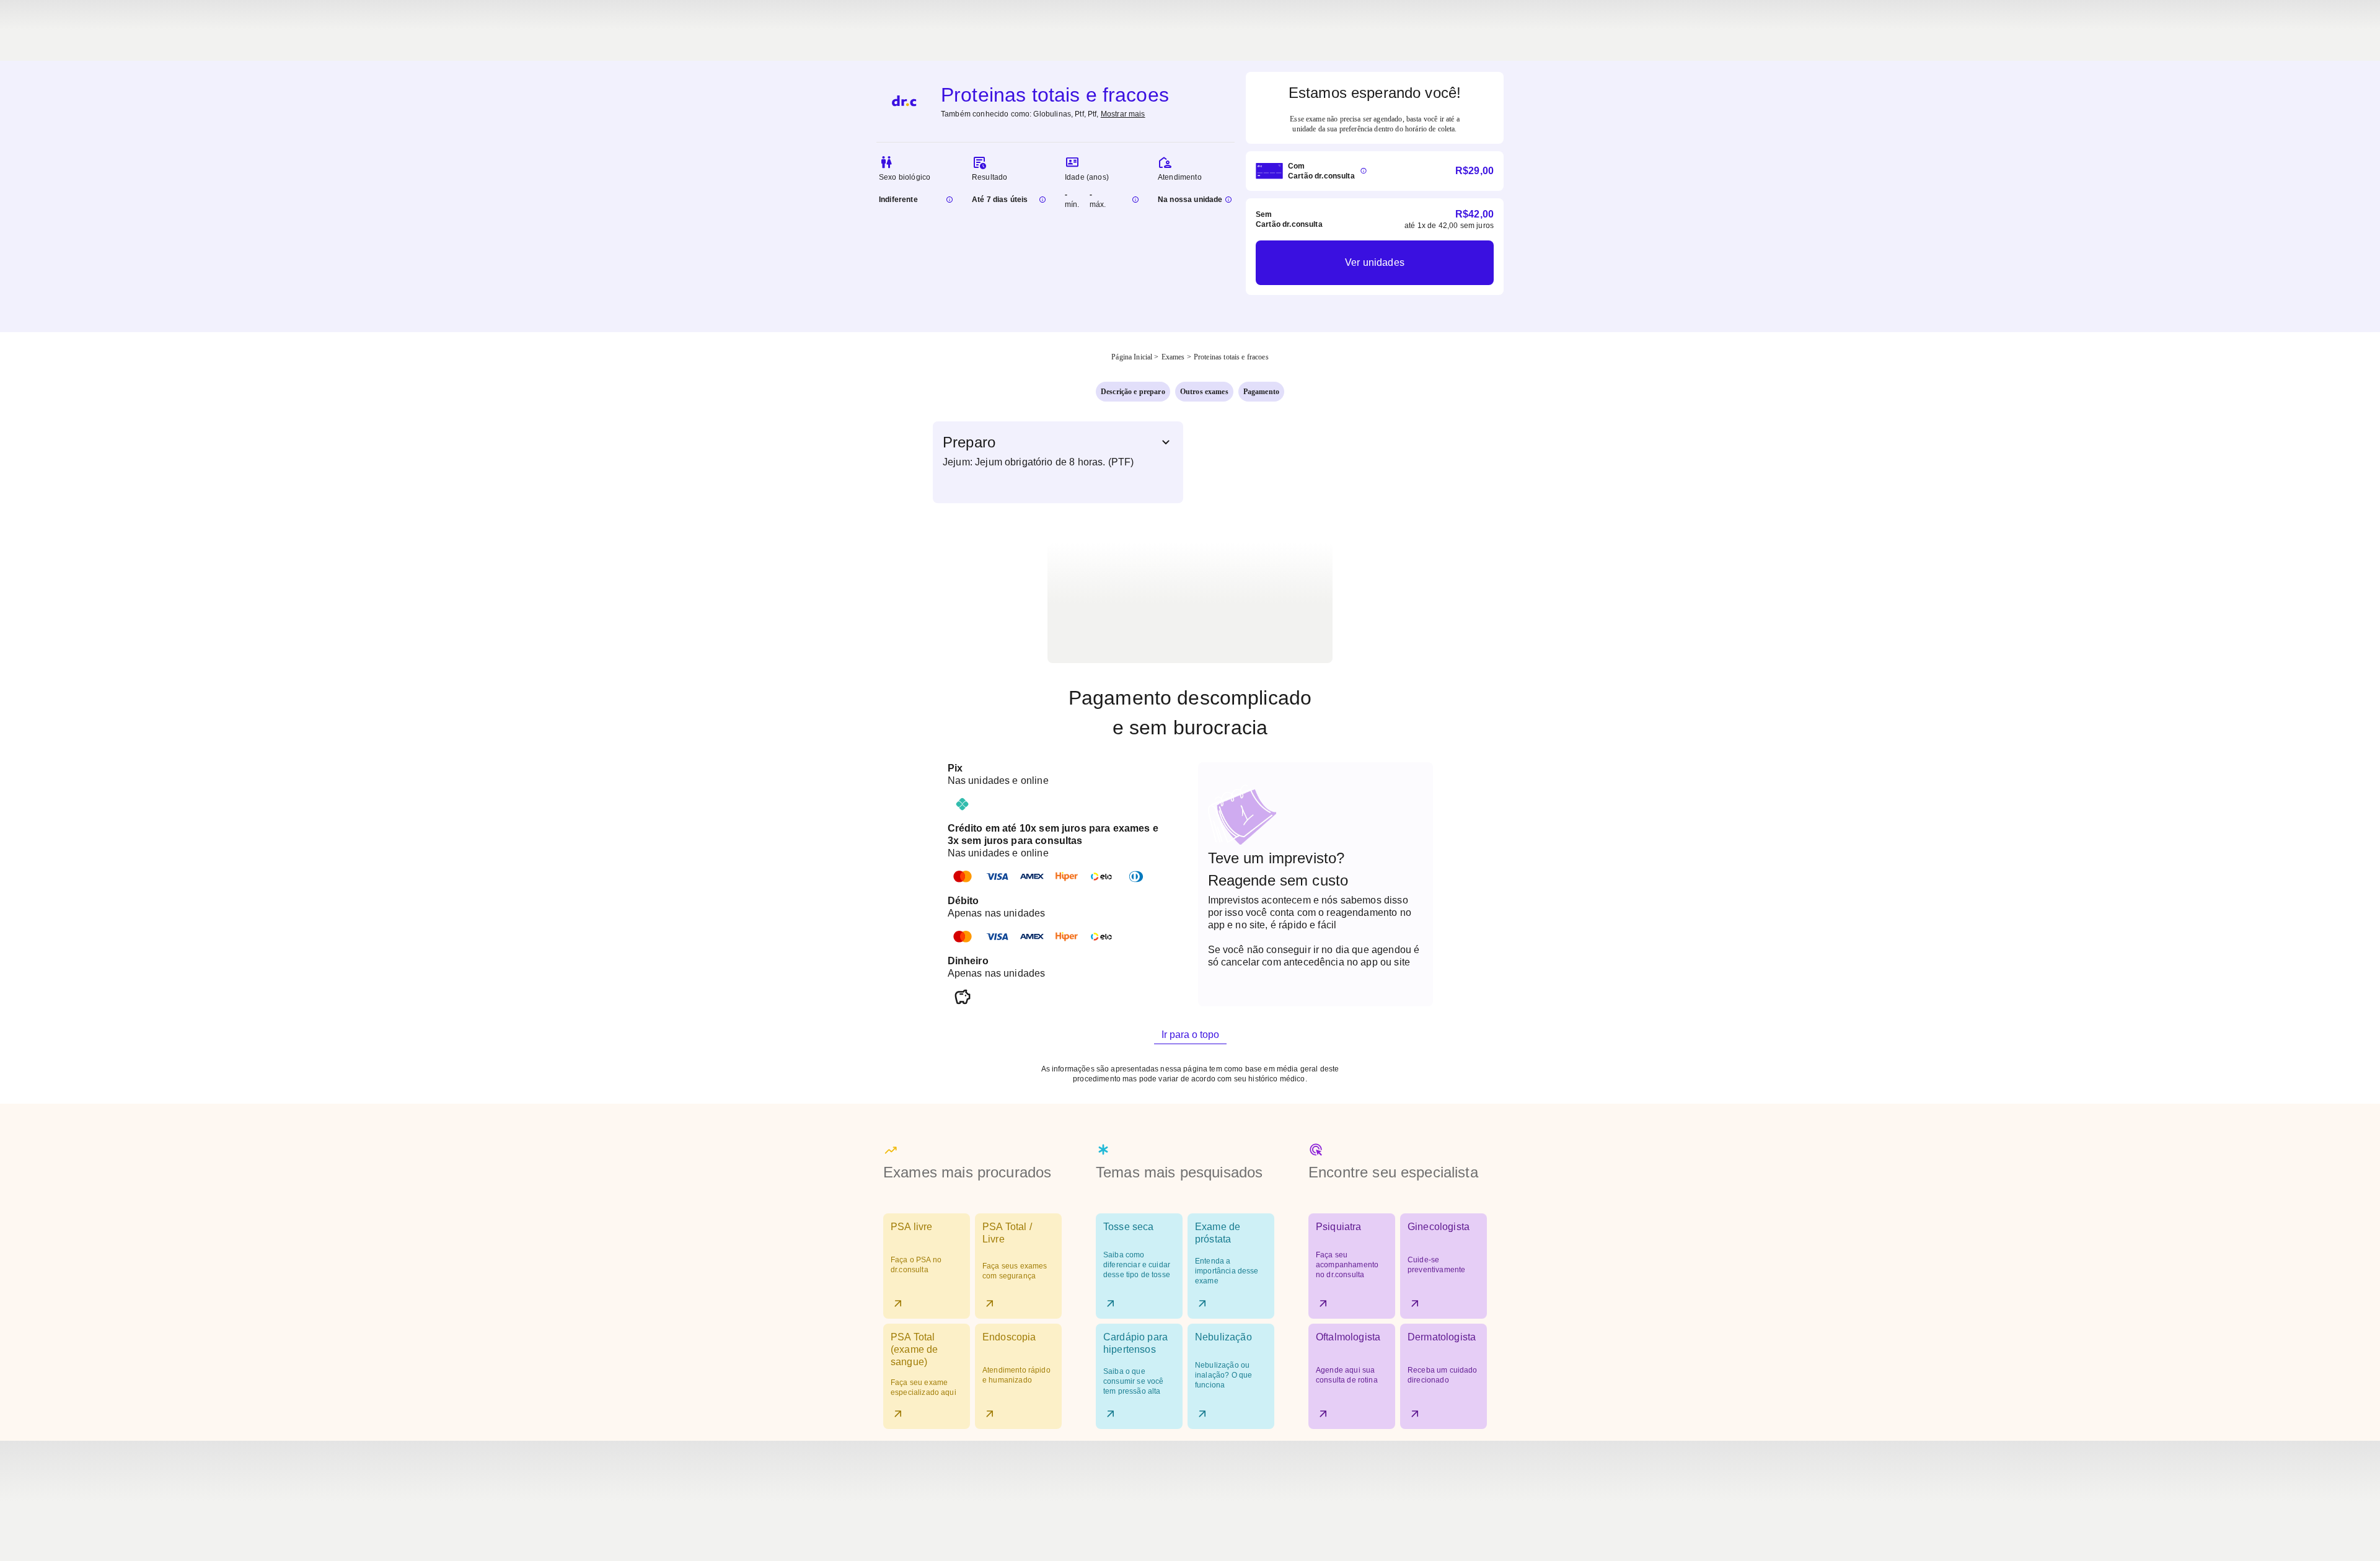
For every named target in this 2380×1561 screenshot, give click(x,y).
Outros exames (1204, 392)
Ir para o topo (1190, 1035)
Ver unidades (1375, 262)
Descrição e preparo (1133, 392)
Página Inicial (1132, 357)
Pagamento (1261, 392)
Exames (1173, 357)
